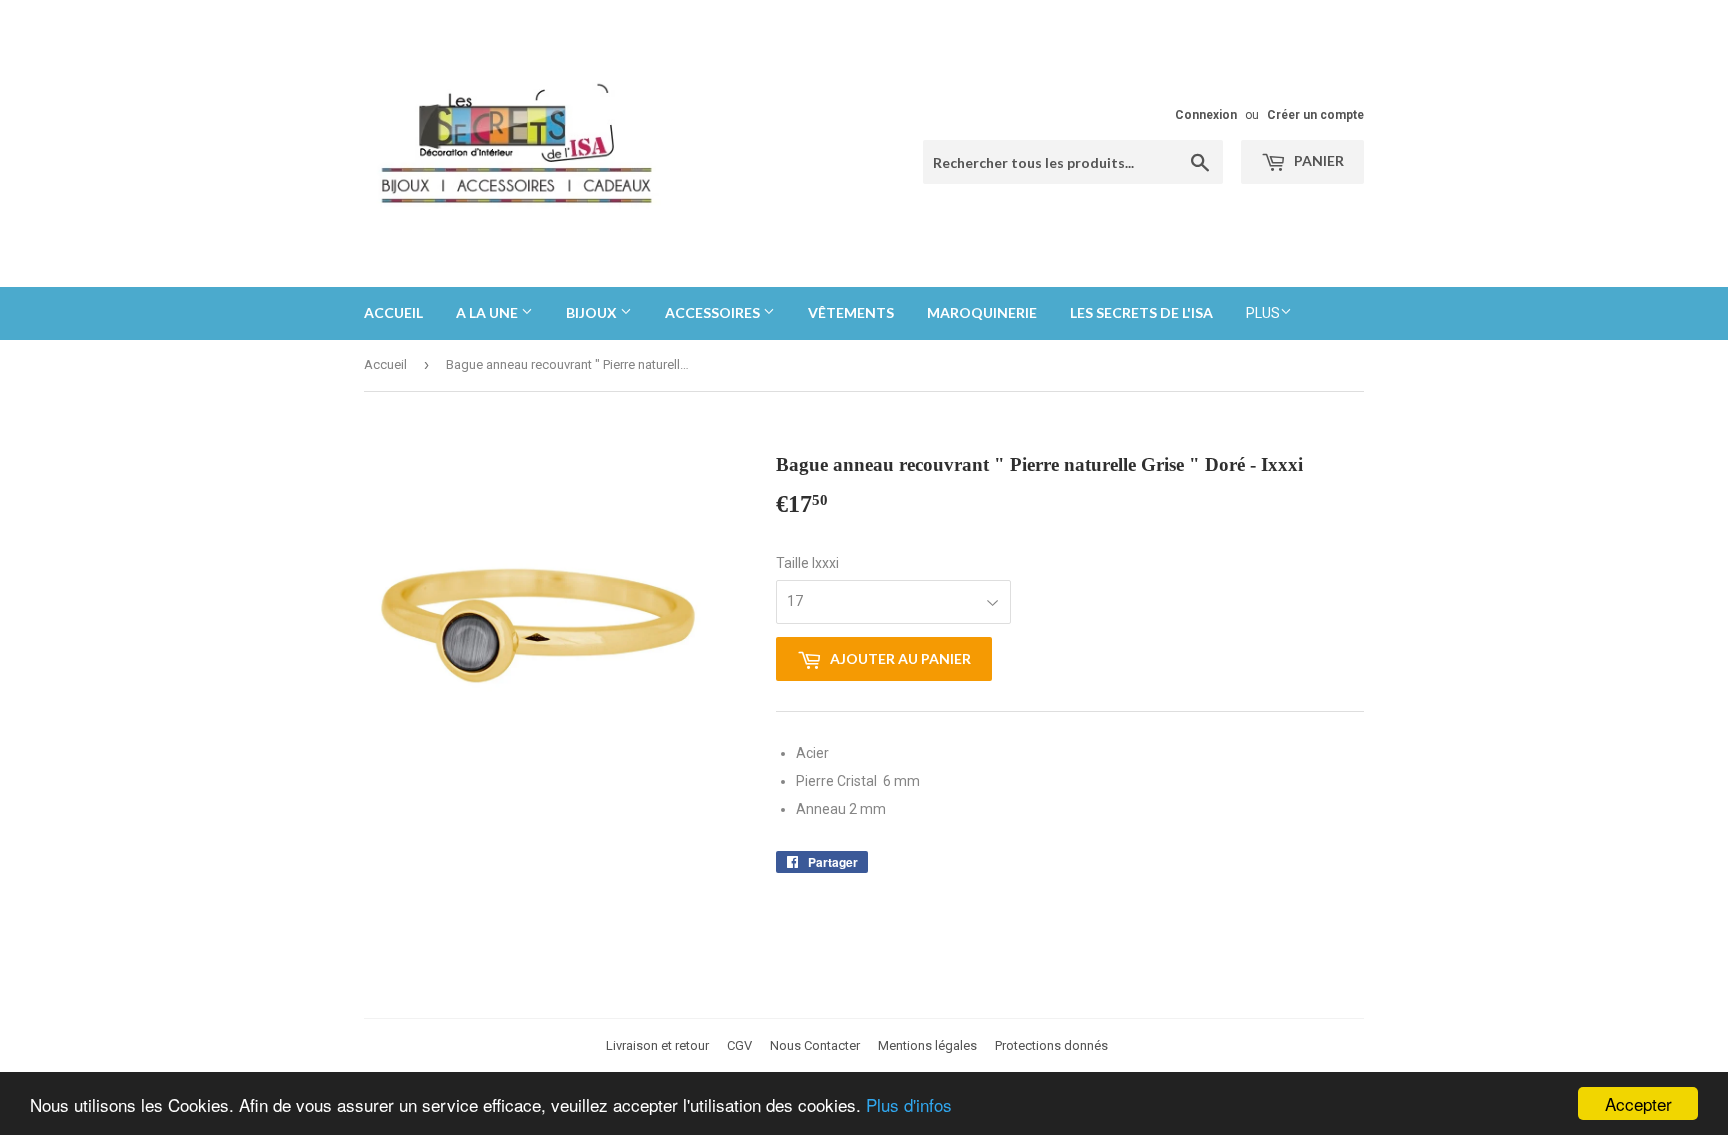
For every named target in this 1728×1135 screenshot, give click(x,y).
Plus (1263, 313)
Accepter (1638, 1103)
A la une (488, 312)
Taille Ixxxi (807, 563)
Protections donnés (1051, 1045)
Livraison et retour (657, 1045)
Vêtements (851, 312)
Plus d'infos (909, 1104)
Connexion (1206, 115)
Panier (1317, 160)
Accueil (393, 312)
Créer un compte (1315, 115)
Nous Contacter (815, 1045)
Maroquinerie (982, 312)
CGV (739, 1045)
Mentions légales (927, 1045)
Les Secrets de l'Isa (1141, 312)
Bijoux (593, 312)
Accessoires (714, 312)
